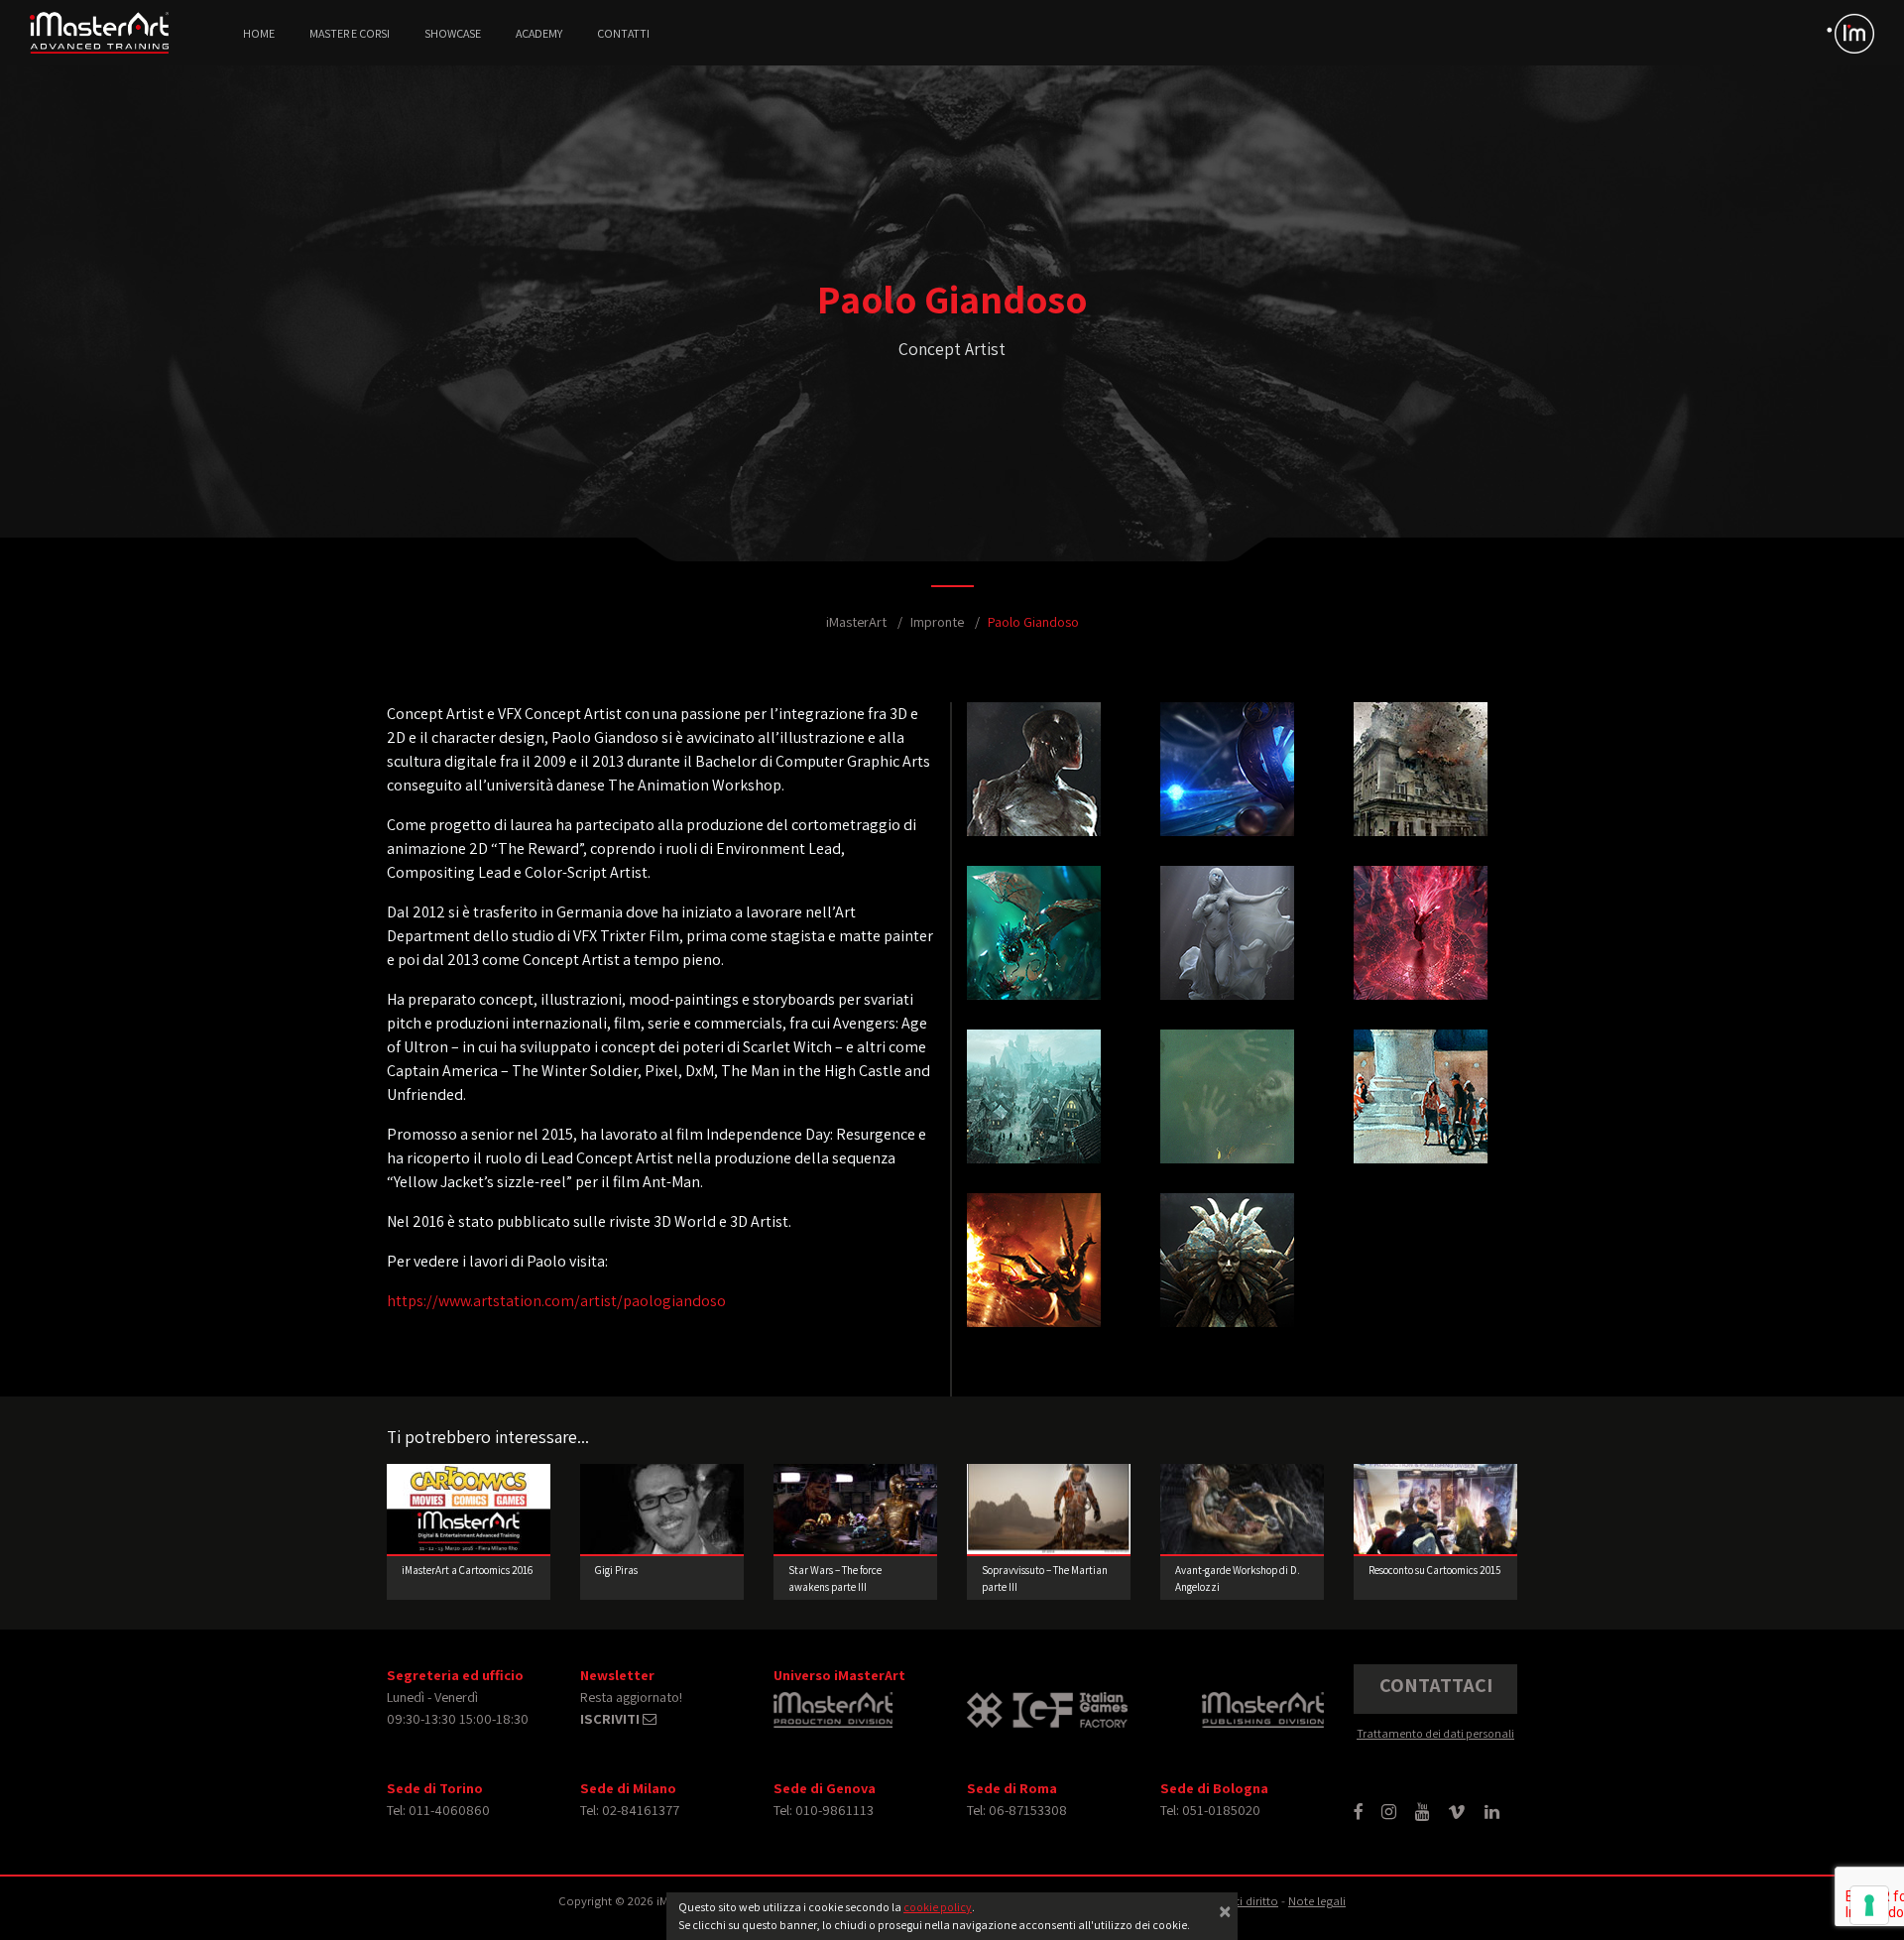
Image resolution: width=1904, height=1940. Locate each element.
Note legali (1317, 1901)
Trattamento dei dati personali (1435, 1733)
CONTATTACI (1436, 1685)
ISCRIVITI (611, 1718)
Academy (539, 33)
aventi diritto (1244, 1901)
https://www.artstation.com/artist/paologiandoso (556, 1301)
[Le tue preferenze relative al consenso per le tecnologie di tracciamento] (1869, 1905)
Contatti (623, 33)
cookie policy (938, 1907)
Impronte (937, 621)
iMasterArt (856, 621)
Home (259, 33)
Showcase (453, 33)
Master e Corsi (350, 33)
